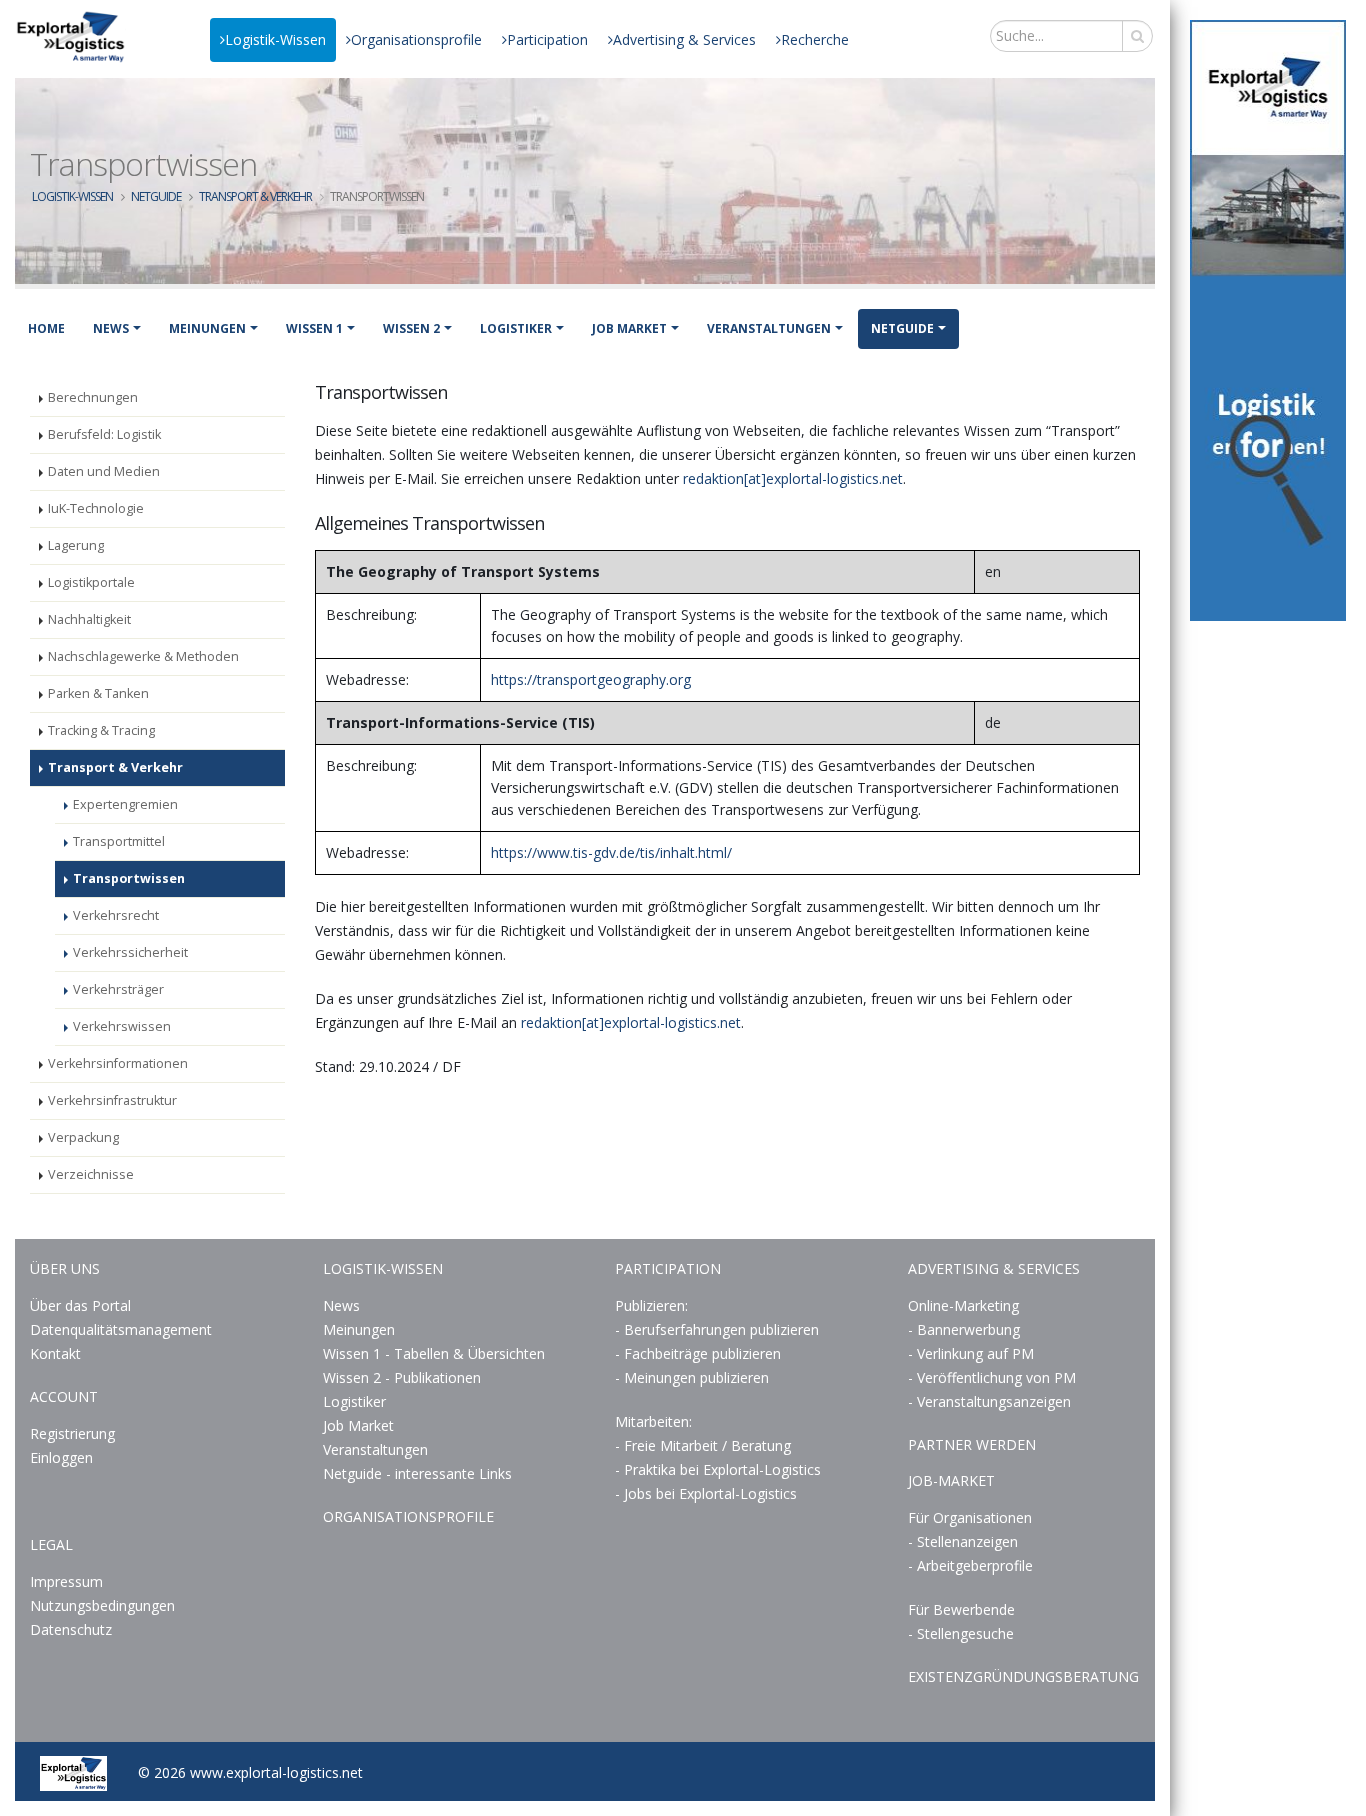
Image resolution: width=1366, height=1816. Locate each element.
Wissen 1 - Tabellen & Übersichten (436, 1353)
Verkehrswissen (122, 1026)
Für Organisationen (970, 1517)
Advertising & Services (684, 39)
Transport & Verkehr (255, 196)
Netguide (156, 196)
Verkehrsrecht (116, 915)
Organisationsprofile (416, 39)
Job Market (629, 328)
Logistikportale (91, 582)
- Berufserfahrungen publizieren (717, 1329)
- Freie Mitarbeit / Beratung (703, 1445)
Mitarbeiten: (653, 1421)
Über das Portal (80, 1305)
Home (46, 328)
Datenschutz (71, 1629)
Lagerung (76, 545)
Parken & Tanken (98, 693)
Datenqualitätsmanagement (121, 1329)
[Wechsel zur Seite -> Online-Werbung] (1268, 320)
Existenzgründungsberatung (1023, 1676)
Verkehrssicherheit (130, 952)
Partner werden (972, 1444)
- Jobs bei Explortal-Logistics (706, 1493)
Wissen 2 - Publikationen (402, 1377)
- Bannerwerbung (964, 1329)
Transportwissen (129, 878)
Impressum (66, 1581)
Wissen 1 (314, 328)
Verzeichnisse (91, 1174)
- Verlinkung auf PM (971, 1353)
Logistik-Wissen (275, 39)
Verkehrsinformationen (118, 1063)
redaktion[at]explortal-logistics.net (793, 478)
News (111, 328)
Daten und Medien (104, 471)
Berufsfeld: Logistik (104, 434)
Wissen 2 (411, 328)
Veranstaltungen (769, 328)
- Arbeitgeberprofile (970, 1565)
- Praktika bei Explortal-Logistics (718, 1469)
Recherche (815, 39)
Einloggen (61, 1457)
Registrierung (72, 1433)
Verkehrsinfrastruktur (112, 1100)
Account (64, 1396)
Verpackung (83, 1137)
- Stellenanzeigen (963, 1541)
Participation (547, 39)
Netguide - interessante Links (417, 1473)
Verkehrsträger (118, 989)
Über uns (65, 1268)
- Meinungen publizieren (692, 1377)
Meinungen (207, 328)
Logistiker (516, 328)
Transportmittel (119, 841)
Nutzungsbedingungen (102, 1605)
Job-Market (951, 1480)
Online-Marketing (963, 1305)
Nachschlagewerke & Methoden (143, 656)
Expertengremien (125, 804)
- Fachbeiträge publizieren (698, 1353)
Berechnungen (93, 397)
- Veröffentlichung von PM (992, 1377)
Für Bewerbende (961, 1609)
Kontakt (55, 1353)
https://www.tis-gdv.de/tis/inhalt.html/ (611, 852)
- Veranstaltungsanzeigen (989, 1401)
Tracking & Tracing (101, 730)
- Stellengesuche (961, 1633)
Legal (51, 1544)
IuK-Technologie (96, 508)
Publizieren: (651, 1305)
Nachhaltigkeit (89, 619)
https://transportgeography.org (591, 679)
